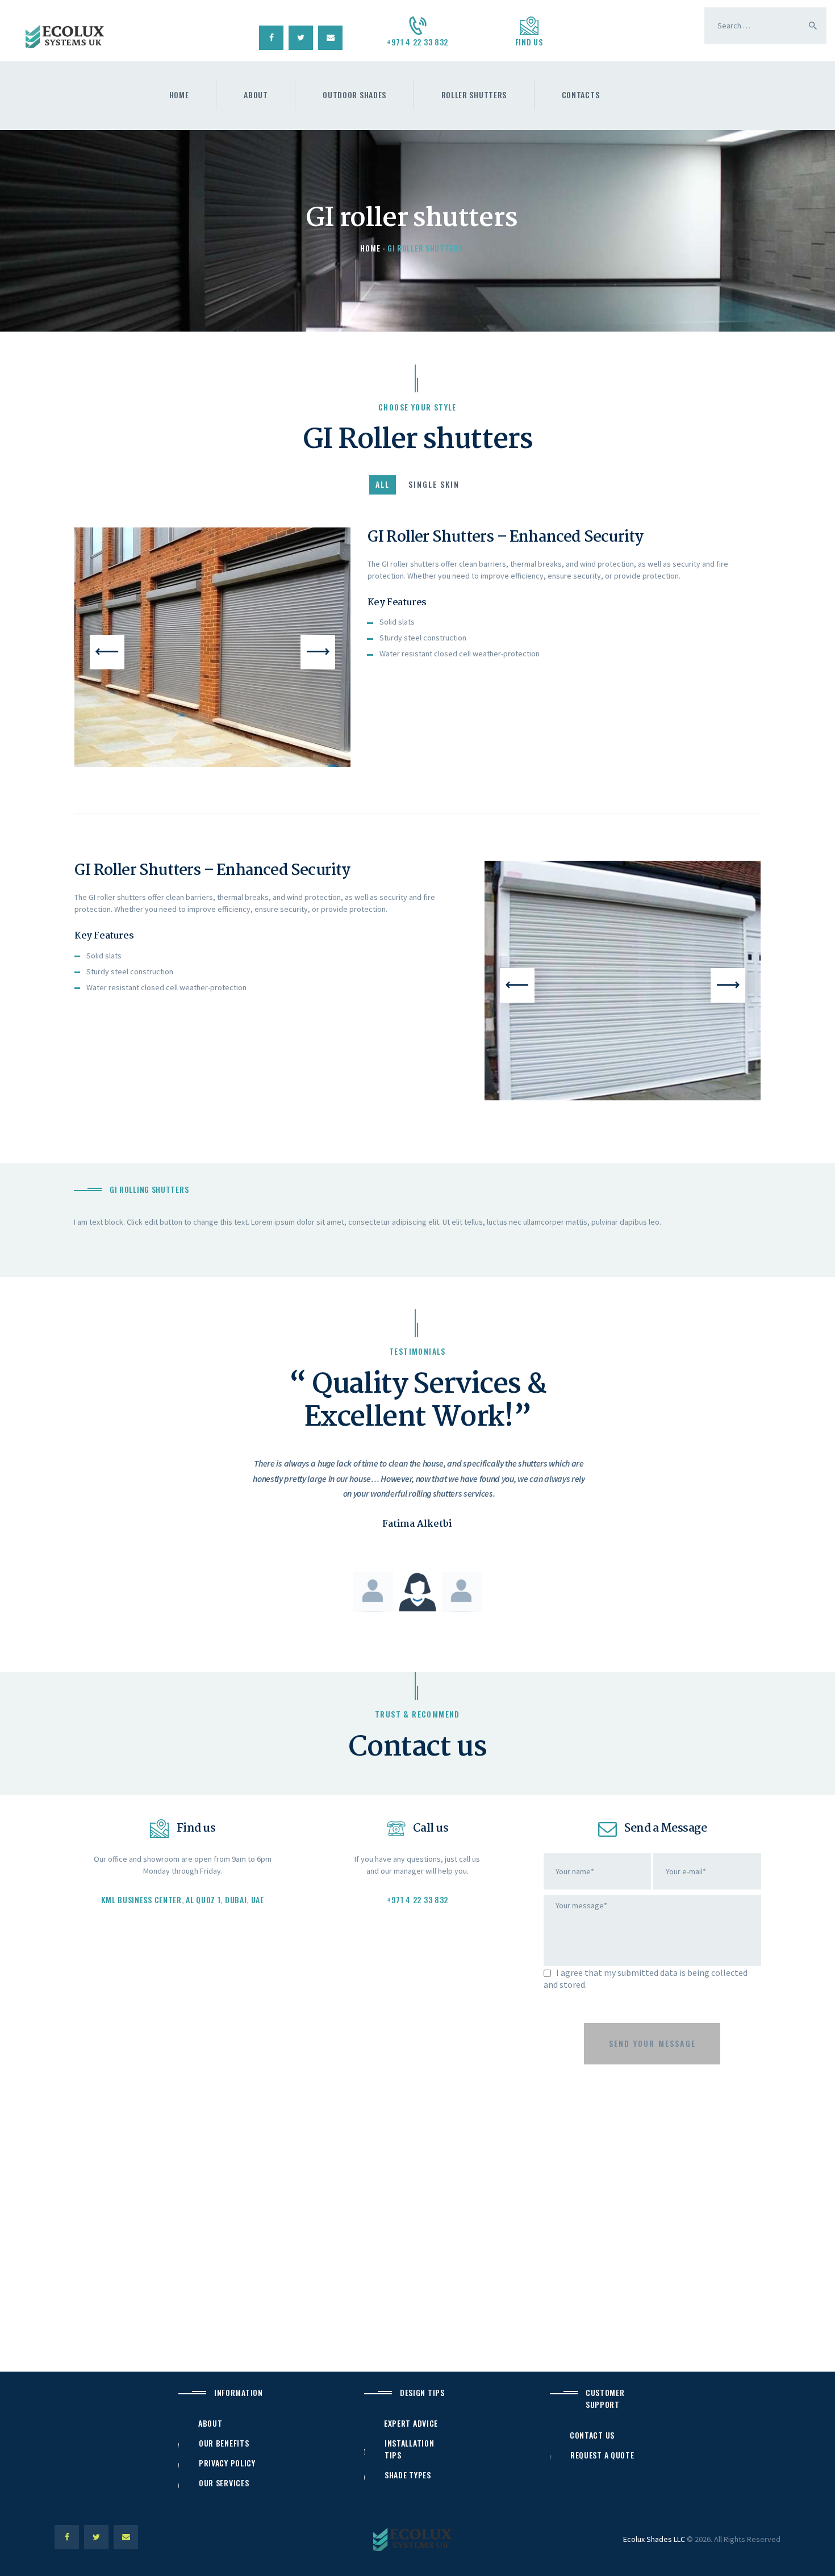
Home (370, 248)
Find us (529, 42)
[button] (107, 652)
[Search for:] (765, 26)
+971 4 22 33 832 (417, 42)
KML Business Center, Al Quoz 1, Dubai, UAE (182, 1899)
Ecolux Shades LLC (654, 2539)
